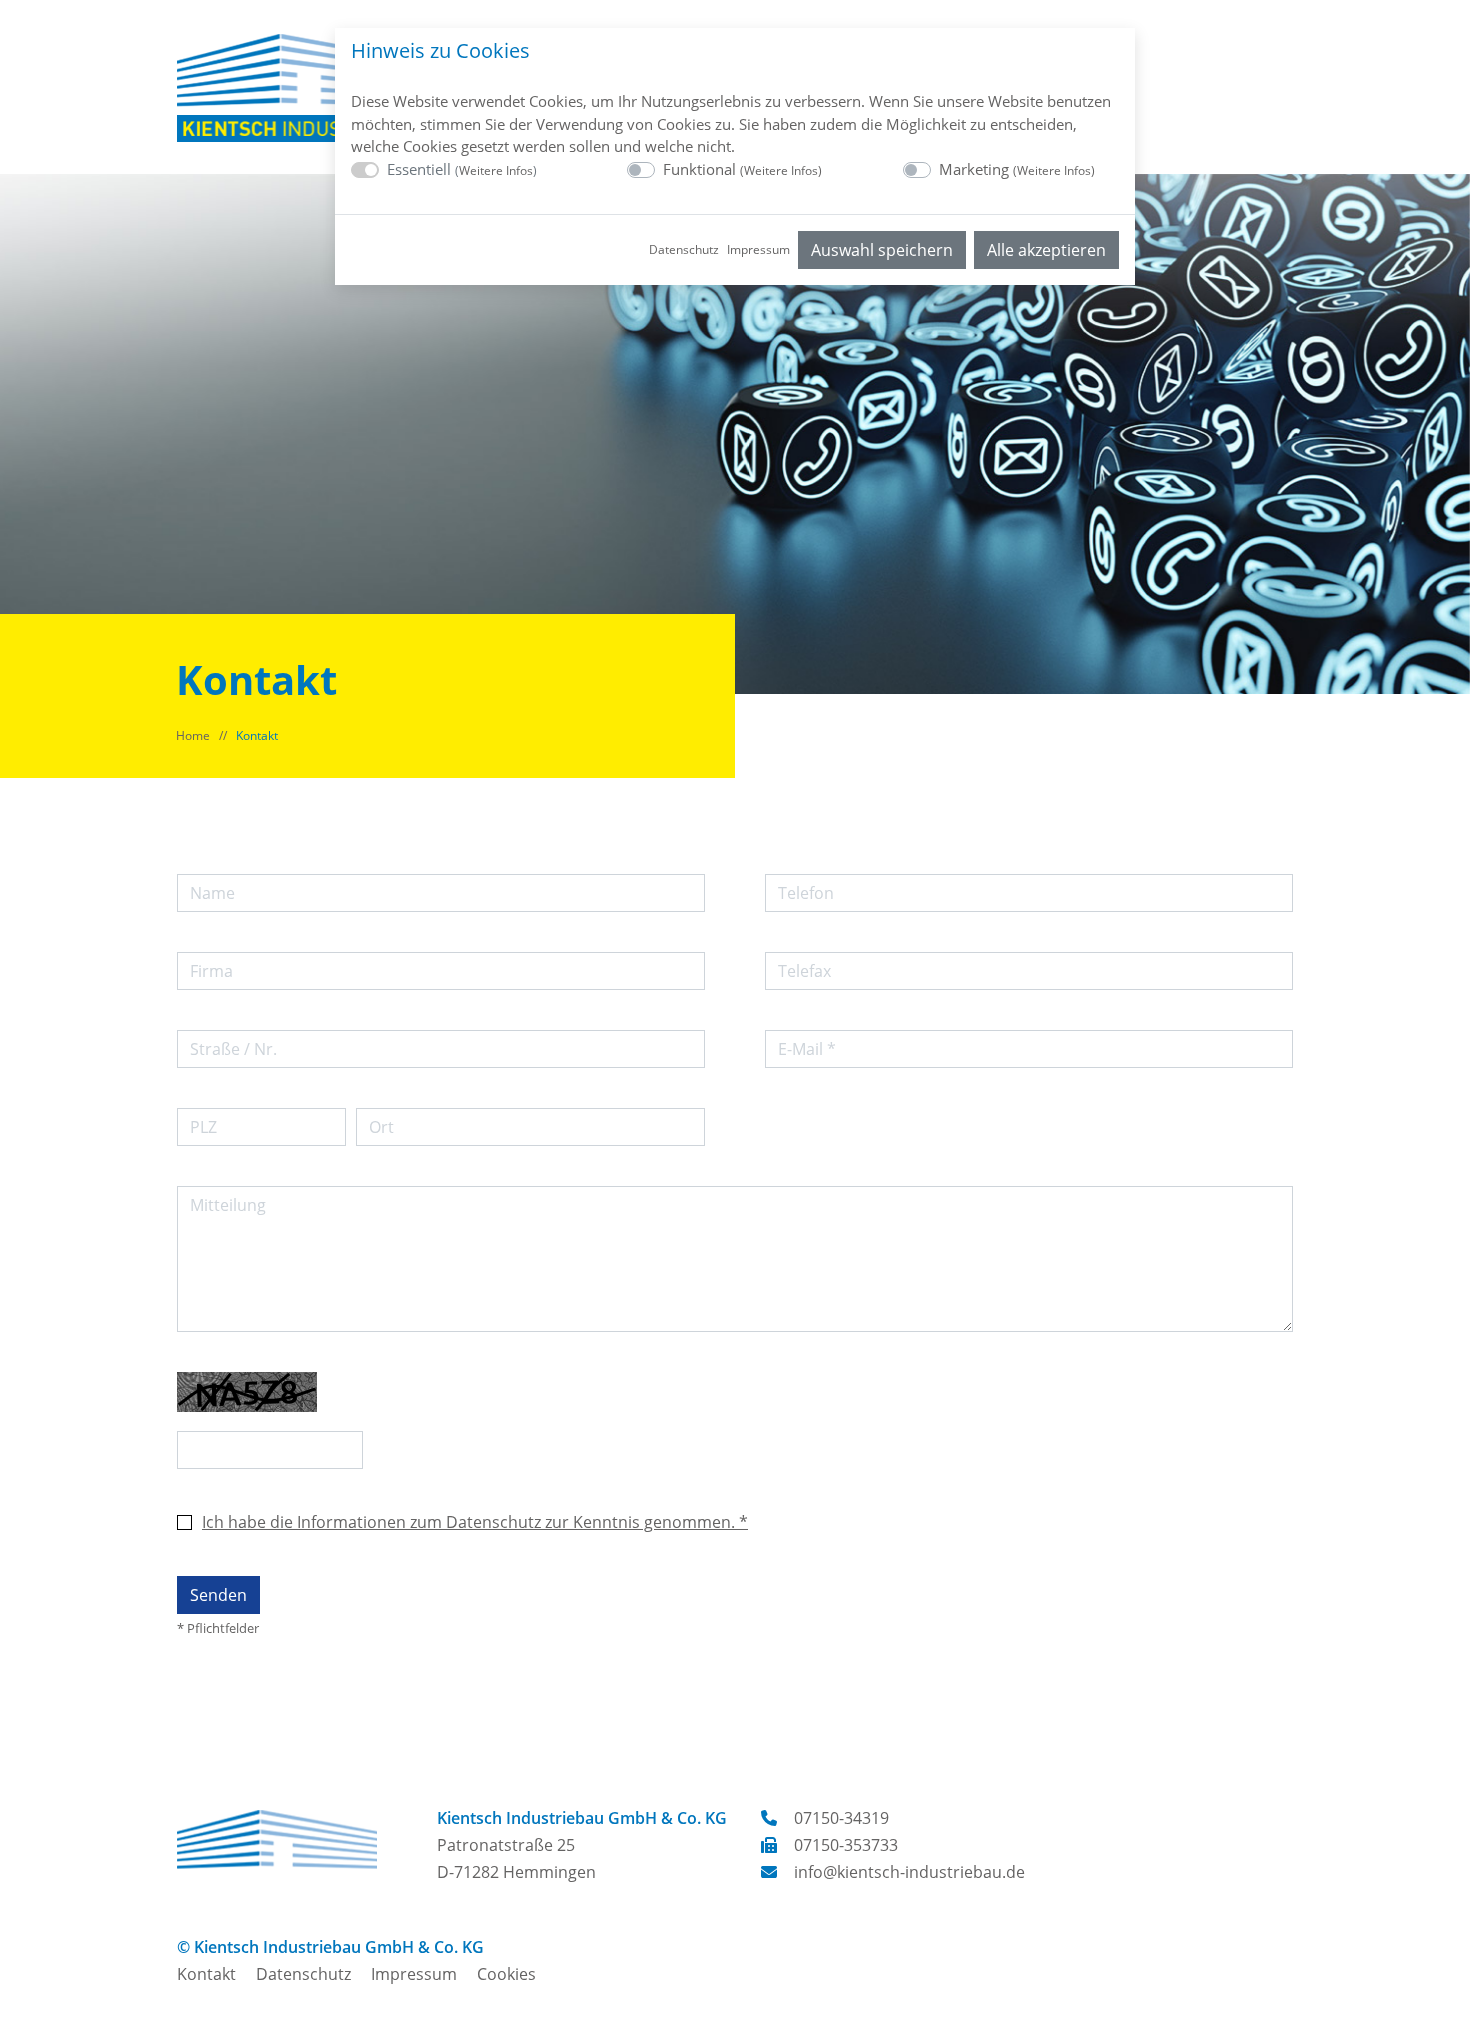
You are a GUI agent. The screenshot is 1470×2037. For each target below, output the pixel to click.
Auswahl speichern (882, 250)
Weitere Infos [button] (496, 170)
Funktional (742, 169)
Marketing (1017, 169)
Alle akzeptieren (1046, 250)
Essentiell (462, 169)
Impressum (758, 249)
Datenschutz (684, 249)
